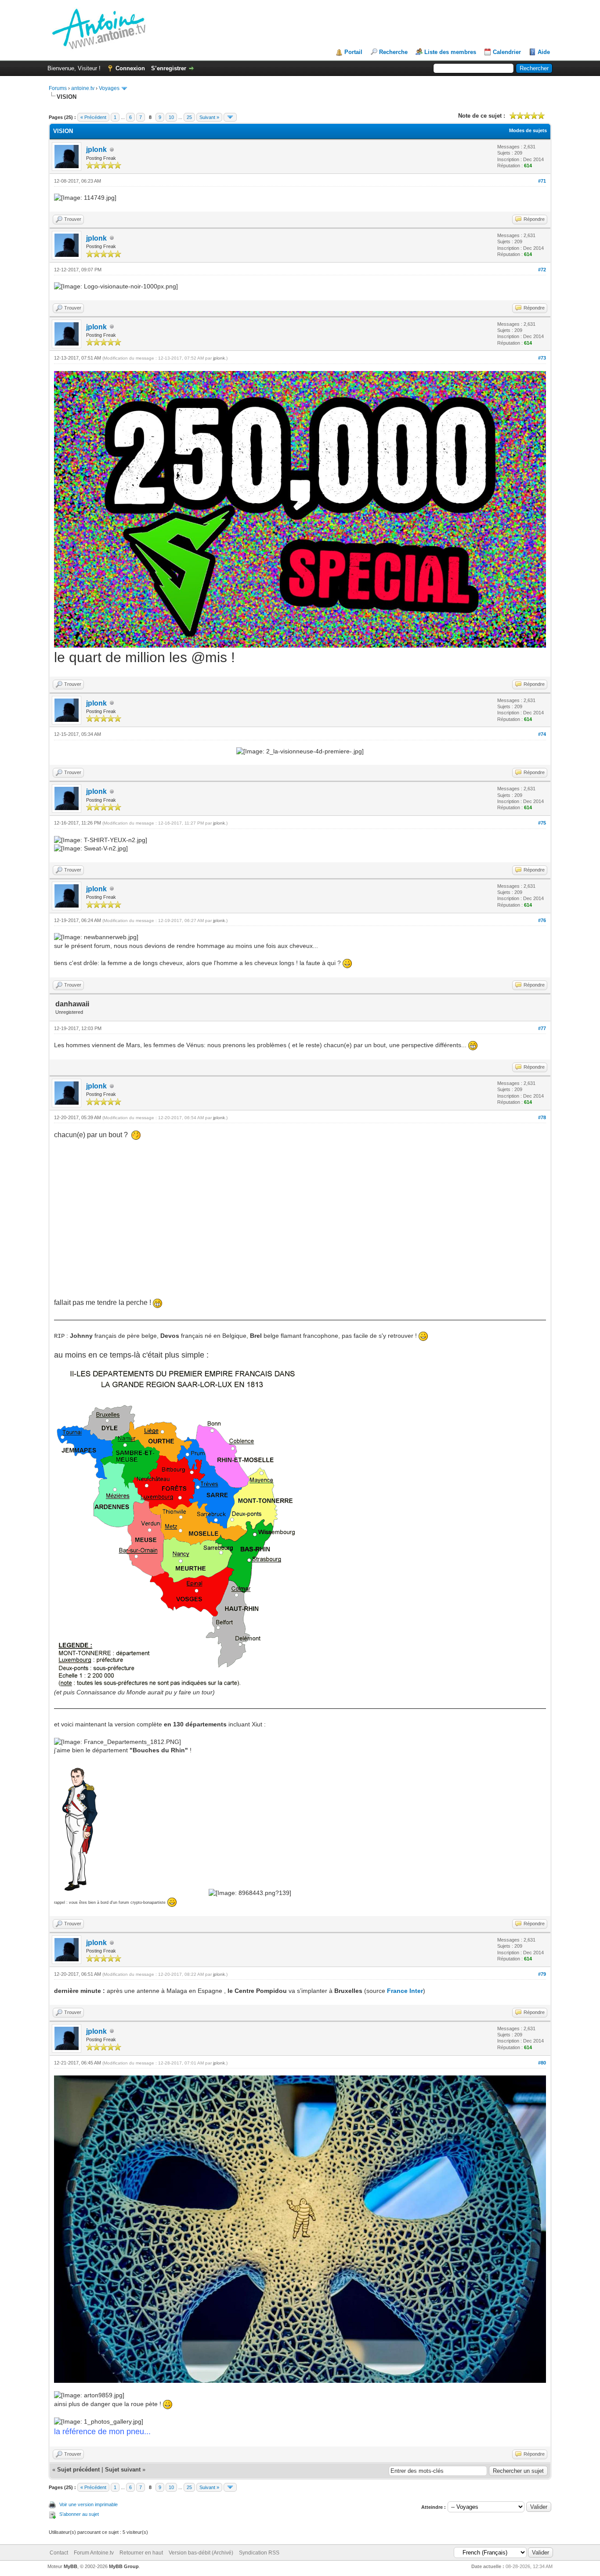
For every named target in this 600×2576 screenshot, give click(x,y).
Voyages (109, 88)
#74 (542, 734)
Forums (58, 88)
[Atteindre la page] (230, 117)
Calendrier (507, 52)
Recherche (393, 52)
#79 (542, 1974)
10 (171, 117)
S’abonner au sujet (79, 2514)
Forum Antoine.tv (94, 2553)
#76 (542, 920)
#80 (542, 2063)
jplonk (96, 150)
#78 (542, 1117)
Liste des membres (450, 52)
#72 (542, 270)
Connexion (130, 68)
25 (189, 117)
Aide (544, 52)
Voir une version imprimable (89, 2504)
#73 (542, 358)
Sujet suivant (123, 2470)
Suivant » (209, 117)
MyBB (70, 2566)
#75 (542, 823)
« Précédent (93, 117)
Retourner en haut (141, 2553)
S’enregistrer (169, 68)
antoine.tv (83, 88)
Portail (353, 52)
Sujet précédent (78, 2470)
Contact (59, 2553)
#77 (542, 1028)
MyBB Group (124, 2566)
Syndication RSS (259, 2553)
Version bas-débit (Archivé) (201, 2553)
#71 (542, 181)
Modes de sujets (528, 130)
